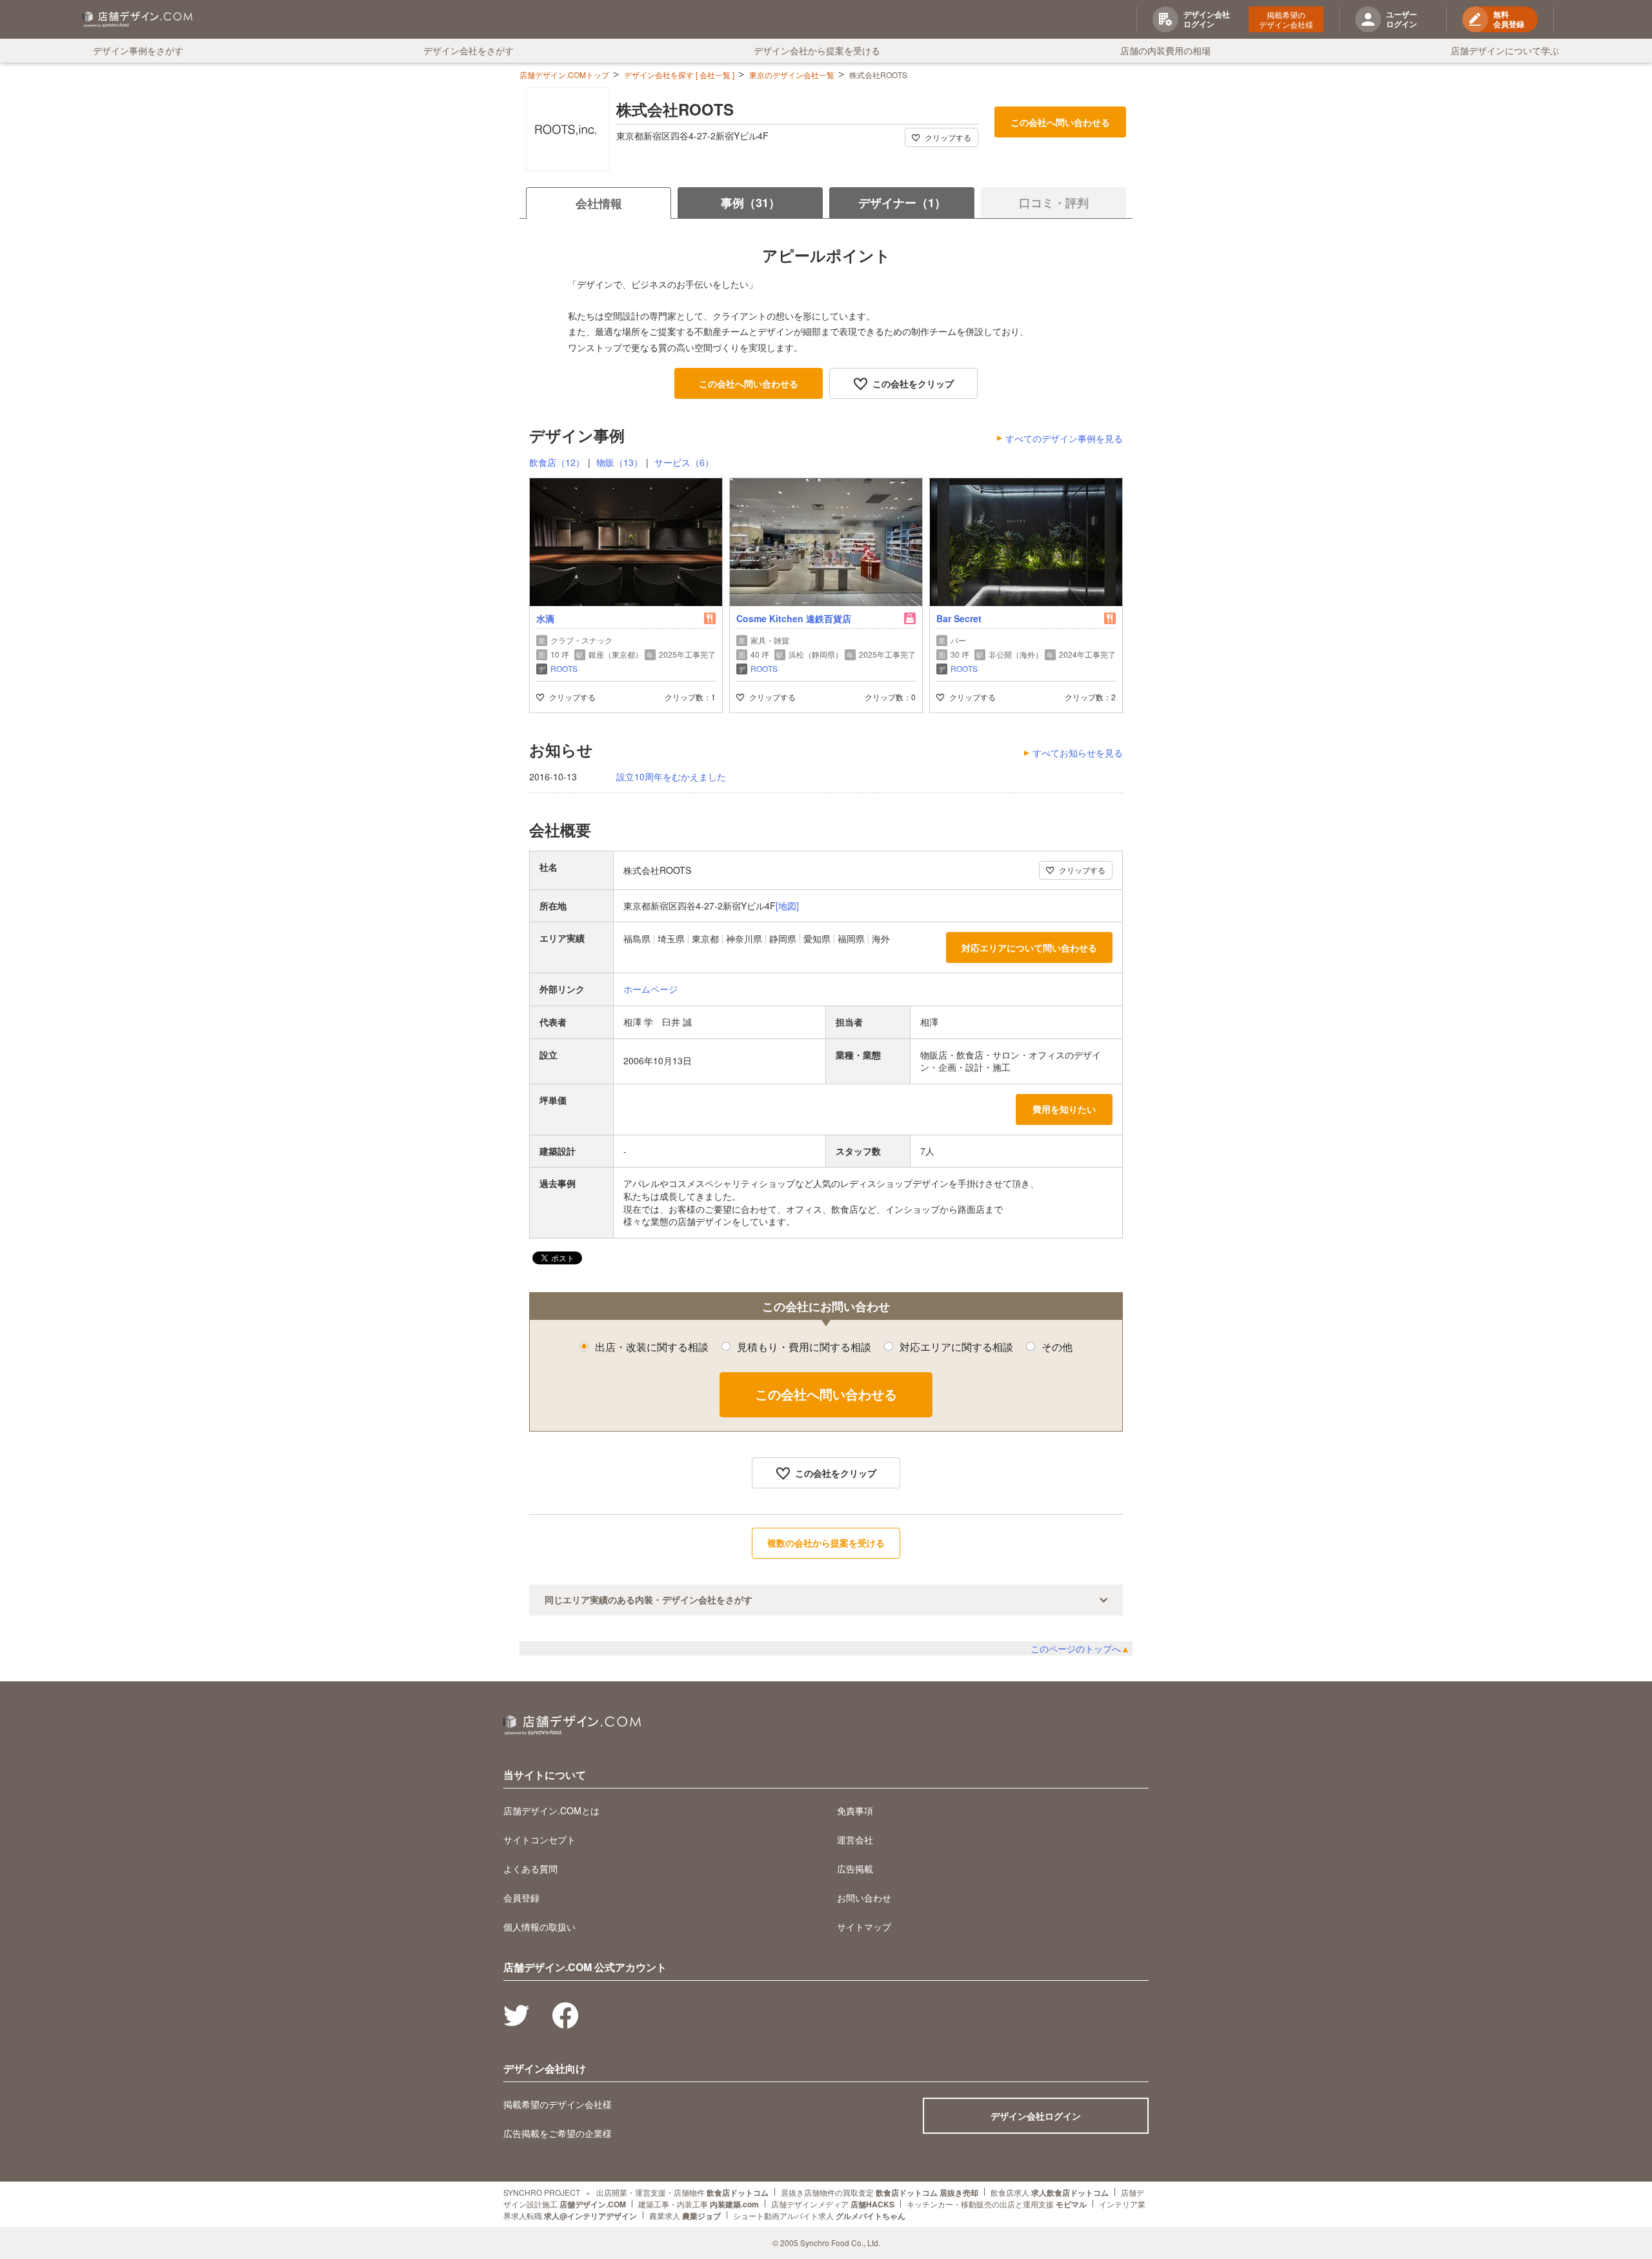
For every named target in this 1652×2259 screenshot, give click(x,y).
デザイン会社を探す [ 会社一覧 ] (679, 75)
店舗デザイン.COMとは (551, 1810)
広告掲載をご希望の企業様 (558, 2133)
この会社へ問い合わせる (1060, 122)
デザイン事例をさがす (138, 50)
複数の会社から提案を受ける (826, 1543)
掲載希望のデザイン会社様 (1286, 19)
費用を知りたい (1064, 1109)
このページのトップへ (1080, 1648)
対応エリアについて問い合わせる (1029, 947)
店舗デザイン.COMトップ (564, 75)
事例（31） (750, 203)
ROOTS (564, 668)
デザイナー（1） (902, 203)
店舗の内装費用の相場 (1165, 50)
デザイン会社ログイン (1036, 2116)
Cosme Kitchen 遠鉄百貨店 (794, 618)
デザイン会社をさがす (468, 50)
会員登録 (521, 1898)
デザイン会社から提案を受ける (817, 50)
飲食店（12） (557, 462)
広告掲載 (855, 1869)
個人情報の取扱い (539, 1927)
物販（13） (619, 462)
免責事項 (855, 1810)
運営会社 (855, 1839)
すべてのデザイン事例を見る (1064, 438)
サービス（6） (684, 462)
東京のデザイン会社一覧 (792, 75)
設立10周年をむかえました (671, 777)
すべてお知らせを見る (1078, 753)
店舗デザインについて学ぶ (1505, 50)
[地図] (787, 906)
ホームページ (650, 989)
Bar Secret (959, 618)
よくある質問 (530, 1869)
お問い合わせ (864, 1898)
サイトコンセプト (539, 1839)
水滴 (545, 618)
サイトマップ (864, 1927)
